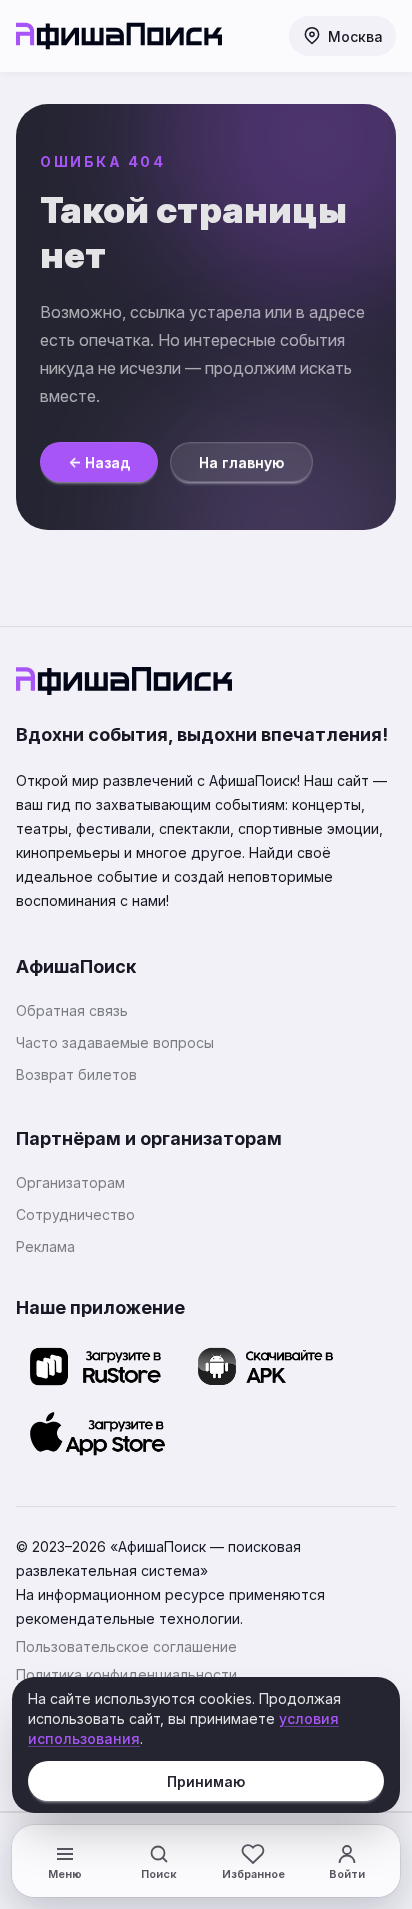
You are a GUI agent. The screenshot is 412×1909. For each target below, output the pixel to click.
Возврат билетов (76, 1074)
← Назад (99, 462)
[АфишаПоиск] (119, 36)
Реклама (45, 1246)
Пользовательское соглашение (126, 1646)
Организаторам (70, 1182)
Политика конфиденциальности (126, 1674)
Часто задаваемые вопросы (115, 1042)
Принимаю (206, 1781)
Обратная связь (72, 1010)
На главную (241, 462)
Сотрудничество (75, 1214)
